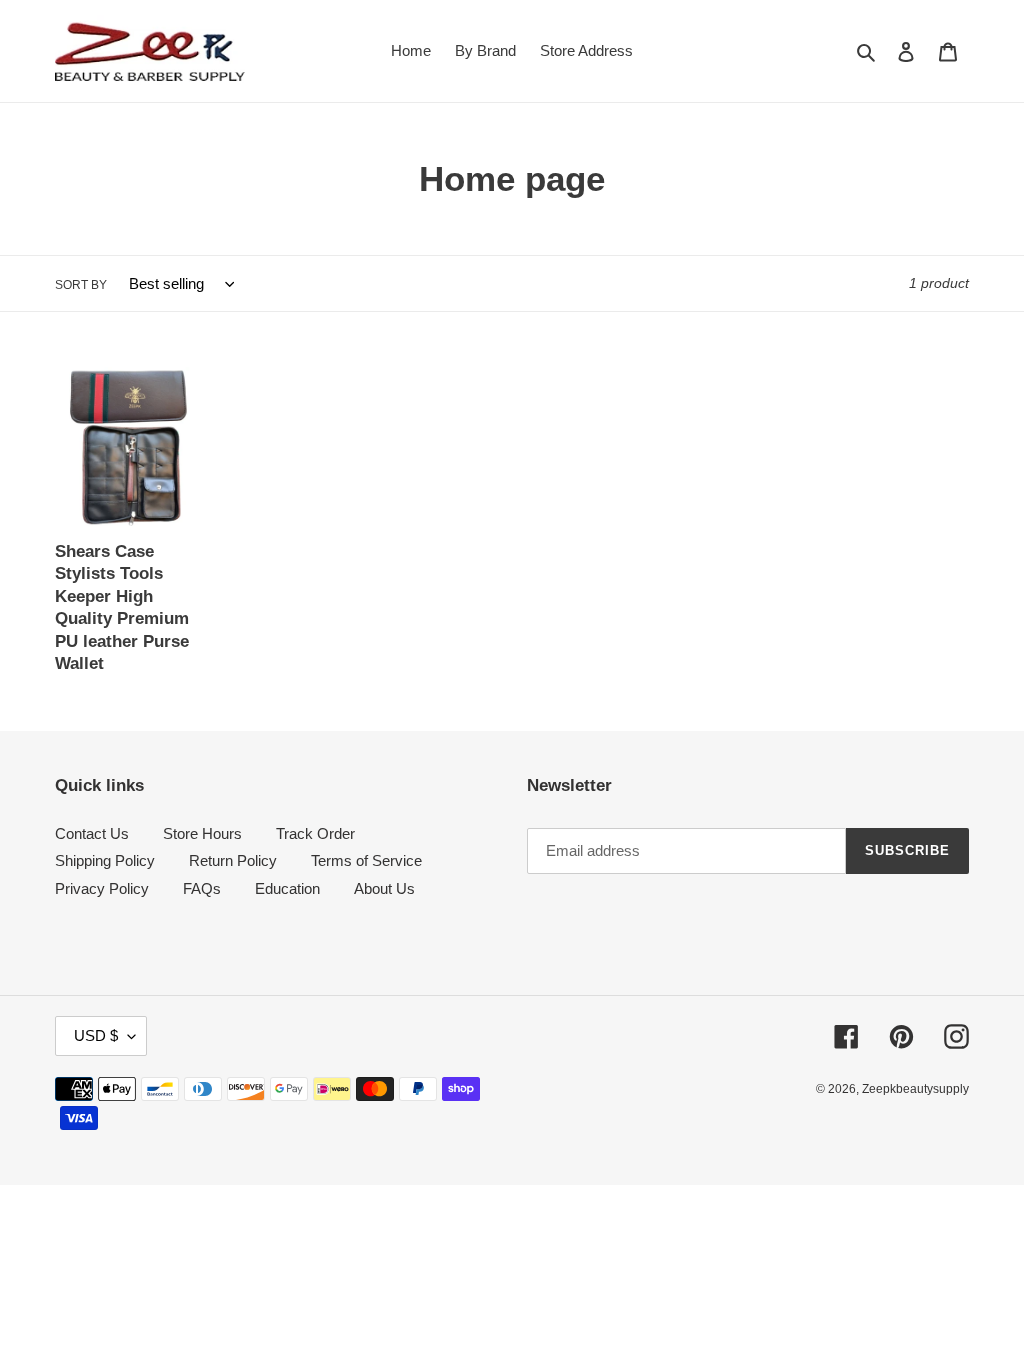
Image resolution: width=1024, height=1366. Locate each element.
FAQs (202, 888)
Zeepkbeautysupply (915, 1089)
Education (287, 888)
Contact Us (92, 833)
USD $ (96, 1035)
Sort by (81, 285)
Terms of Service (366, 860)
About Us (384, 888)
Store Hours (202, 833)
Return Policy (233, 860)
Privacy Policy (102, 888)
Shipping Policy (105, 860)
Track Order (315, 833)
